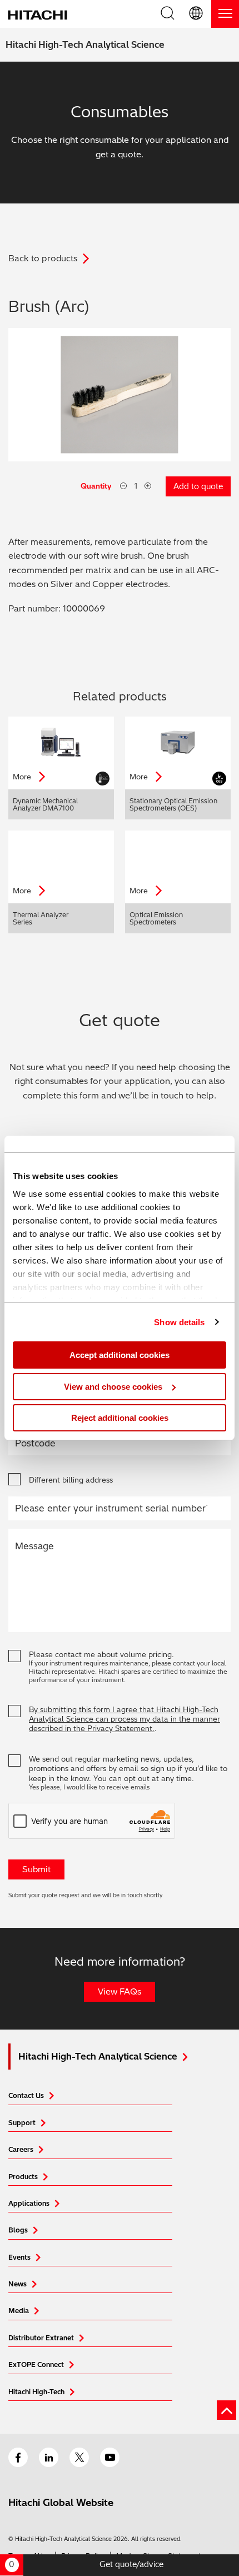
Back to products (43, 258)
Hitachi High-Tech (36, 2392)
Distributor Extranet (41, 2338)
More (23, 777)
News (18, 2284)
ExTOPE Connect (36, 2364)
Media (19, 2311)
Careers (21, 2149)
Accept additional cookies (120, 1355)
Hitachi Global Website (61, 2502)
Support (22, 2123)
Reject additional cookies (120, 1418)
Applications (29, 2203)
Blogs (18, 2230)
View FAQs (120, 1991)
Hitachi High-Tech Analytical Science (85, 44)
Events (19, 2257)
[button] (197, 14)
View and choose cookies (113, 1387)
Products (23, 2177)
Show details (179, 1322)
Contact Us (26, 2095)
